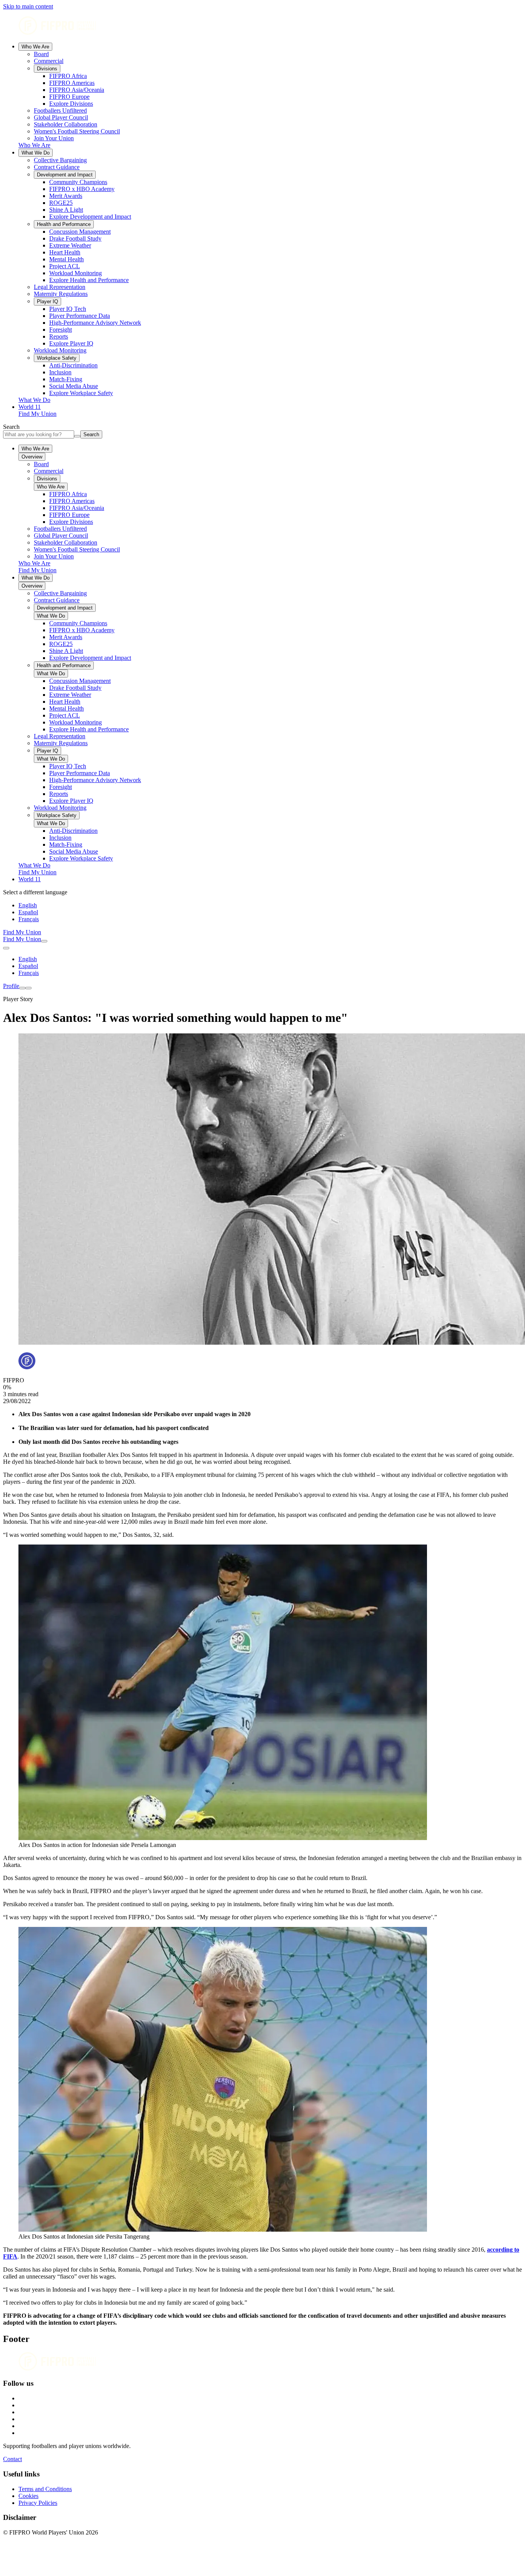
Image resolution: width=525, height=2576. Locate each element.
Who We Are (35, 47)
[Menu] (22, 988)
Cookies (28, 2496)
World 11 (30, 407)
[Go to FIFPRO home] (262, 26)
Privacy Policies (38, 2503)
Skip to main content (28, 6)
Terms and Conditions (45, 2489)
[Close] (28, 988)
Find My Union (37, 414)
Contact (12, 2459)
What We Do (36, 153)
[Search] (44, 941)
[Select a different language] (6, 948)
